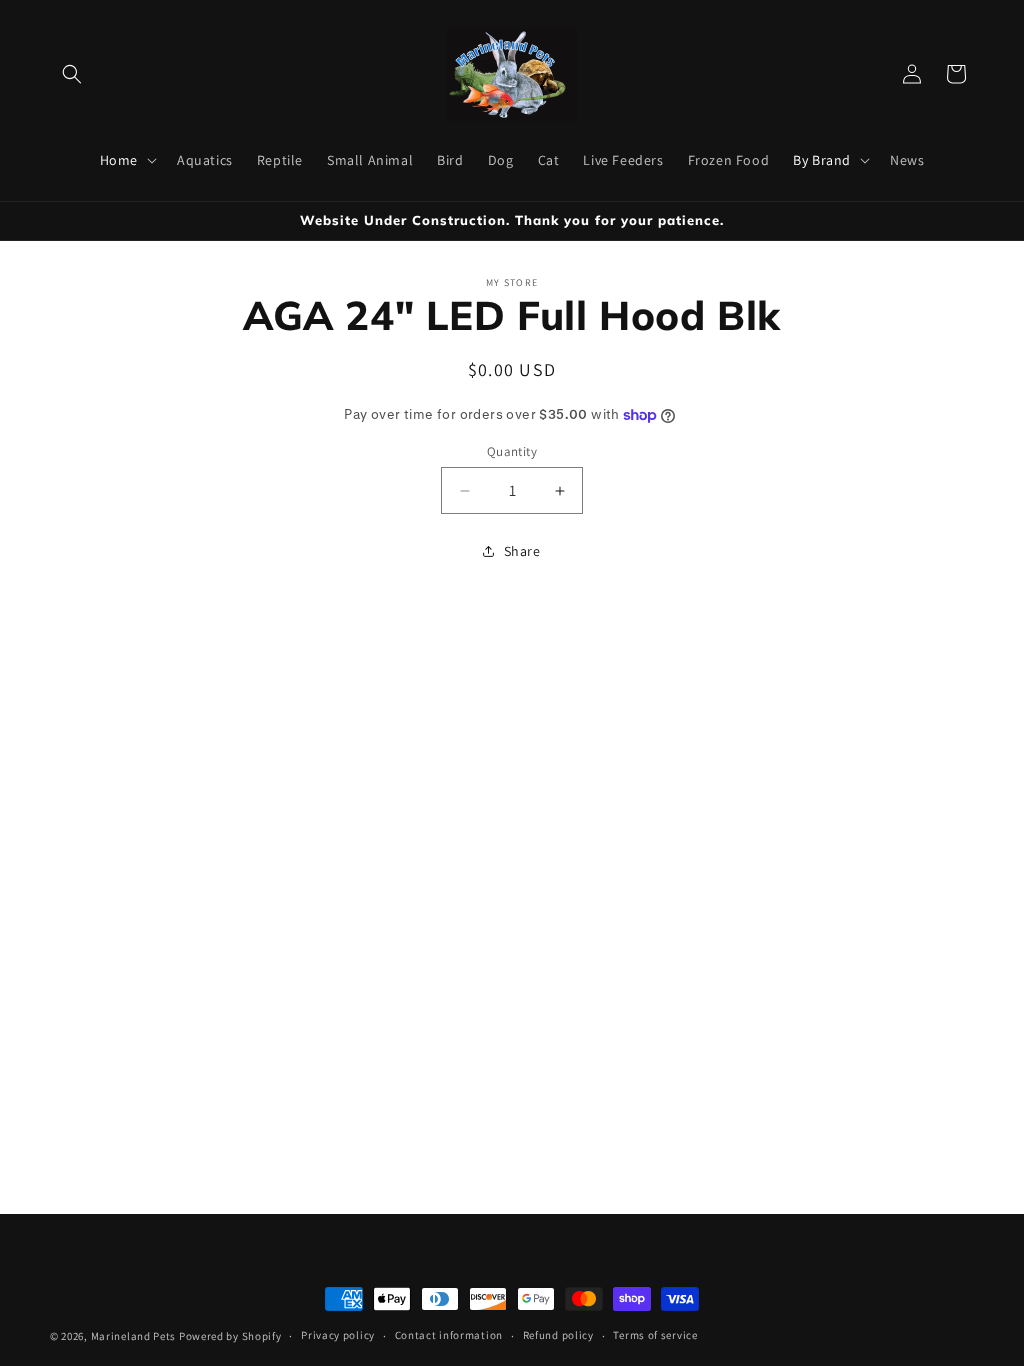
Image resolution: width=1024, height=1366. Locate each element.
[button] (72, 74)
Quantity (512, 451)
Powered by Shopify (230, 1336)
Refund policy (558, 1335)
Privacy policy (338, 1335)
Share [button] (522, 551)
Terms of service (655, 1335)
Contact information (449, 1335)
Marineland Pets (134, 1336)
